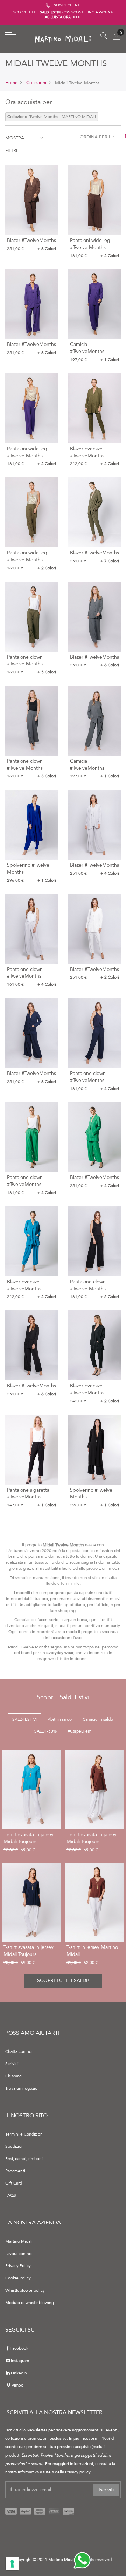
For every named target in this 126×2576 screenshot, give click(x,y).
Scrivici (12, 2064)
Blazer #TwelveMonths (31, 240)
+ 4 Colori (110, 873)
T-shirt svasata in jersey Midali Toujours (29, 1838)
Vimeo (17, 2385)
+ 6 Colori (47, 249)
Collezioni (36, 83)
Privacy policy (78, 2472)
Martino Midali (19, 2241)
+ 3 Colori (47, 776)
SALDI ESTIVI (24, 1719)
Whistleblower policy (25, 2290)
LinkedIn (19, 2373)
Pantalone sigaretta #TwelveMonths (28, 1494)
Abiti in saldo (60, 1719)
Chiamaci (14, 2076)
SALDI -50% (45, 1731)
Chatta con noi (19, 2051)
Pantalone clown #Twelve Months (25, 661)
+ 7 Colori (110, 561)
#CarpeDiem (79, 1731)
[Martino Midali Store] (63, 39)
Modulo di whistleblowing (30, 2303)
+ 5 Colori (47, 672)
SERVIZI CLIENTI (67, 5)
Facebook (19, 2348)
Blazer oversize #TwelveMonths (87, 452)
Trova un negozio (21, 2088)
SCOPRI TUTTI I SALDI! (63, 1981)
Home (11, 83)
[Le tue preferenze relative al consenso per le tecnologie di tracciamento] (12, 2564)
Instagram (20, 2361)
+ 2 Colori (110, 256)
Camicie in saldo (98, 1719)
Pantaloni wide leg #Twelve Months (90, 244)
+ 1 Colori (110, 360)
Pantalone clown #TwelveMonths (25, 973)
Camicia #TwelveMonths (87, 348)
